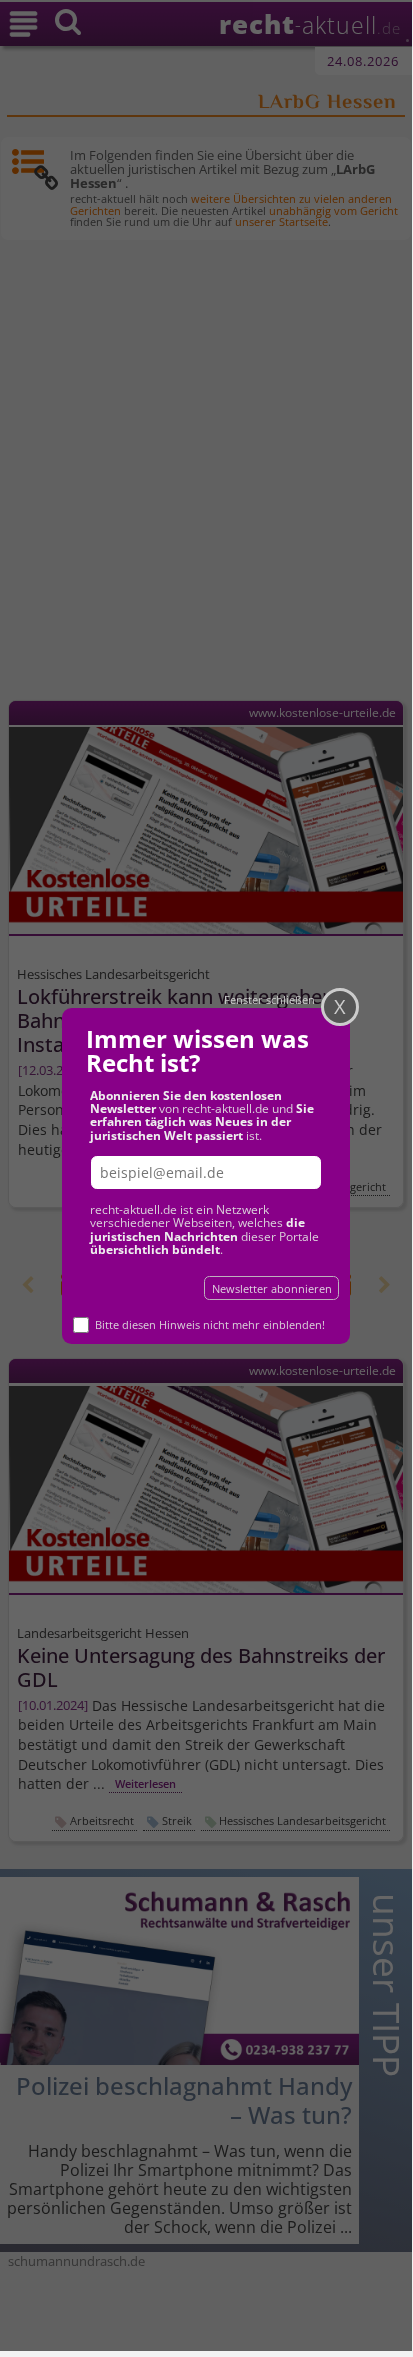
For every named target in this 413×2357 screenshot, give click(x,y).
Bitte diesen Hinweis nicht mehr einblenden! (210, 1324)
